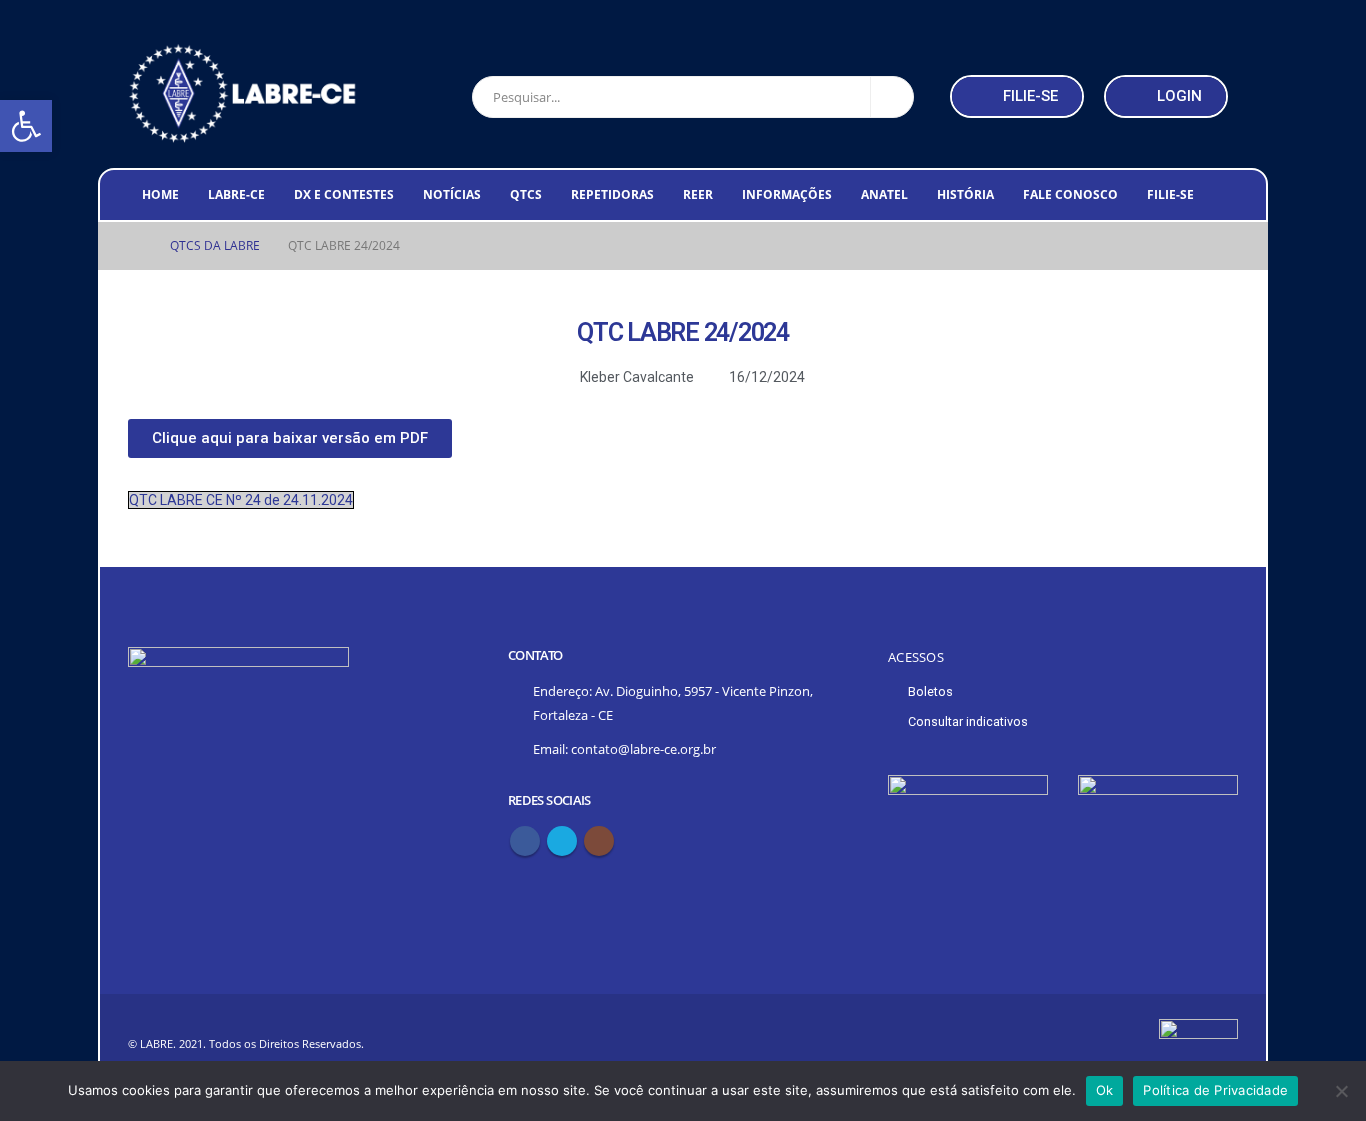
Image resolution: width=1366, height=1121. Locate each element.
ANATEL (884, 194)
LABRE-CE (236, 194)
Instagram (599, 841)
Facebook (525, 841)
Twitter (562, 841)
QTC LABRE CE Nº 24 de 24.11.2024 (241, 500)
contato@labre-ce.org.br (643, 749)
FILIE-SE (1170, 194)
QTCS (526, 194)
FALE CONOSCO (1070, 194)
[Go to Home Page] (135, 246)
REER (698, 194)
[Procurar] (892, 97)
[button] (1017, 96)
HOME (160, 194)
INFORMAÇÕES (787, 194)
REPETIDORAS (612, 194)
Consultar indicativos (968, 721)
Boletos (930, 691)
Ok (1105, 1090)
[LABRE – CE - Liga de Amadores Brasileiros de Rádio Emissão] (243, 93)
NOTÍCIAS (452, 194)
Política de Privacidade (1215, 1090)
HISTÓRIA (965, 194)
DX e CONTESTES (344, 194)
